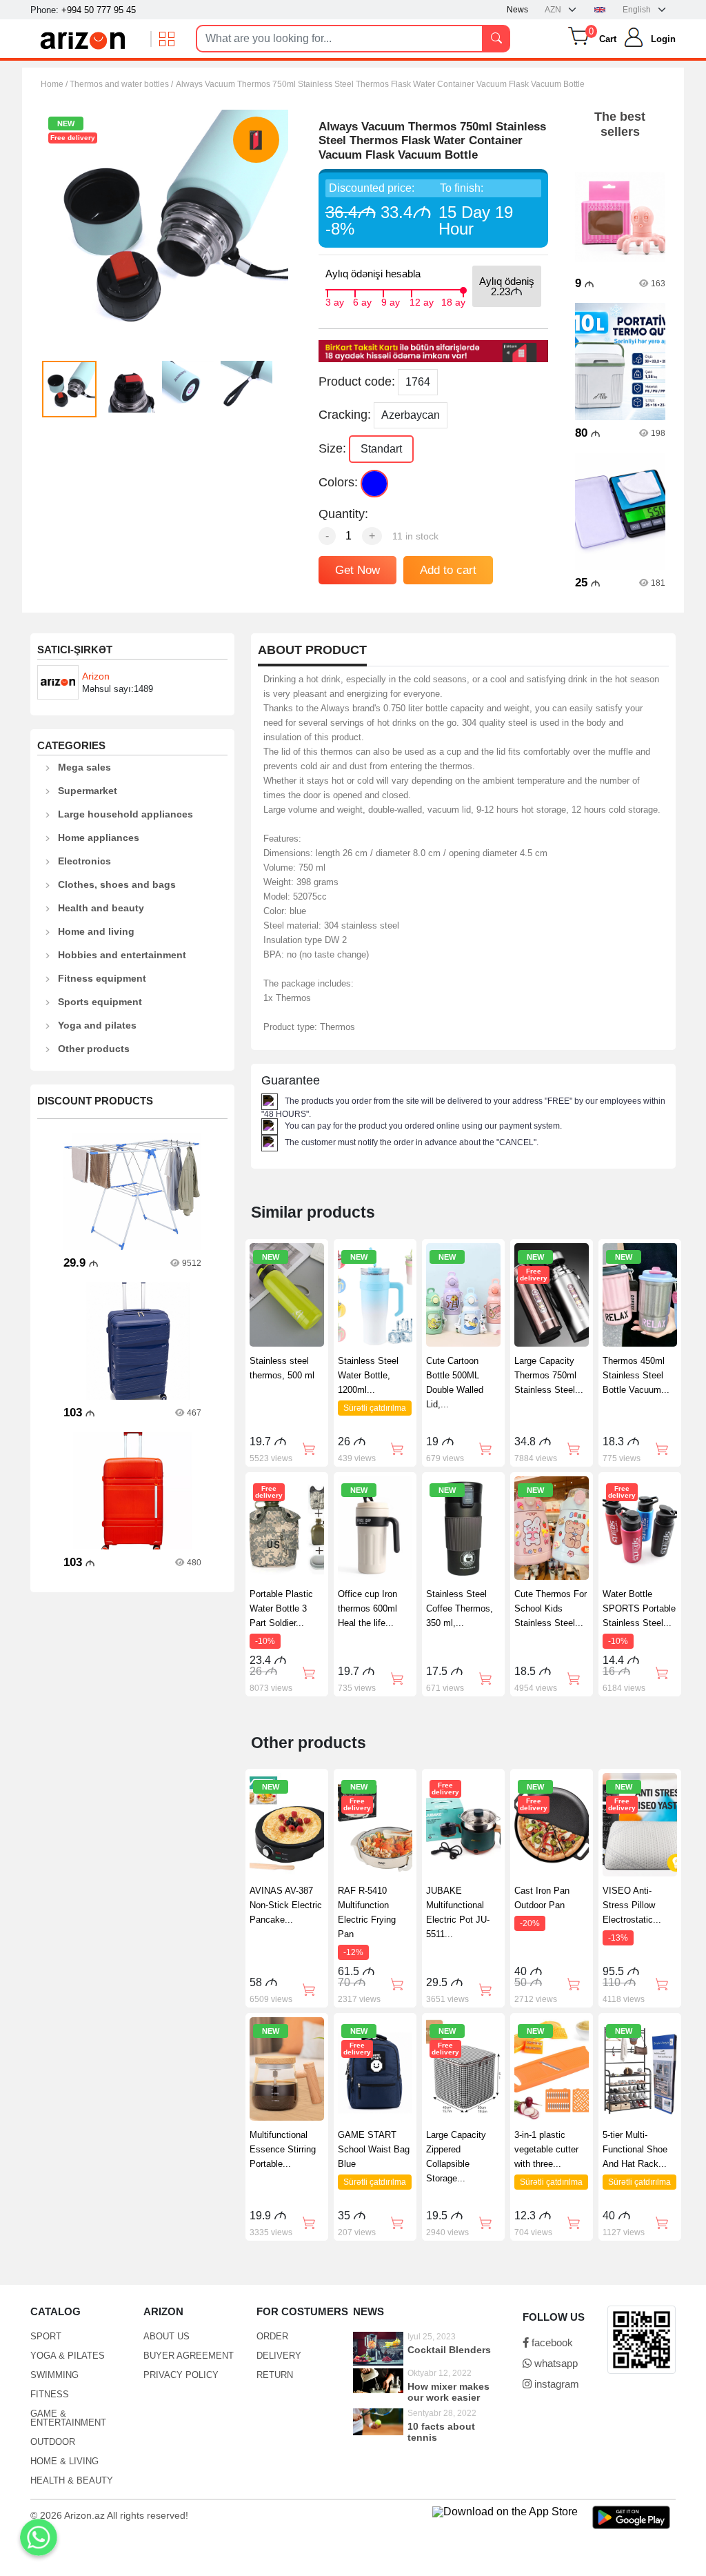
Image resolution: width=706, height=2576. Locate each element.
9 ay (391, 301)
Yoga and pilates (97, 1025)
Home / (55, 84)
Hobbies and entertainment (122, 955)
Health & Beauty (72, 2480)
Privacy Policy (181, 2375)
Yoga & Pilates (68, 2356)
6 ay (362, 301)
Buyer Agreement (189, 2356)
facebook (551, 2342)
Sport (46, 2336)
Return (275, 2375)
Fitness (50, 2394)
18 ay (453, 301)
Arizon (96, 676)
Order (272, 2336)
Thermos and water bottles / (121, 84)
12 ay (422, 301)
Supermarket (88, 791)
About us (167, 2336)
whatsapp (555, 2363)
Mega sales (84, 767)
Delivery (279, 2356)
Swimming (54, 2375)
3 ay (335, 301)
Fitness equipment (102, 978)
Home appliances (99, 838)
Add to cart (448, 570)
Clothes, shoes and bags (117, 884)
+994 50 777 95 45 (99, 10)
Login (663, 39)
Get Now (357, 570)
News (517, 10)
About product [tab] (312, 650)
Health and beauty (101, 908)
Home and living (96, 931)
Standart (381, 449)
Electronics (84, 861)
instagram (555, 2384)
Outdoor (53, 2442)
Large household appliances (125, 814)
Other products (94, 1049)
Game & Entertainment (68, 2418)
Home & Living (64, 2461)
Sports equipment (100, 1002)
